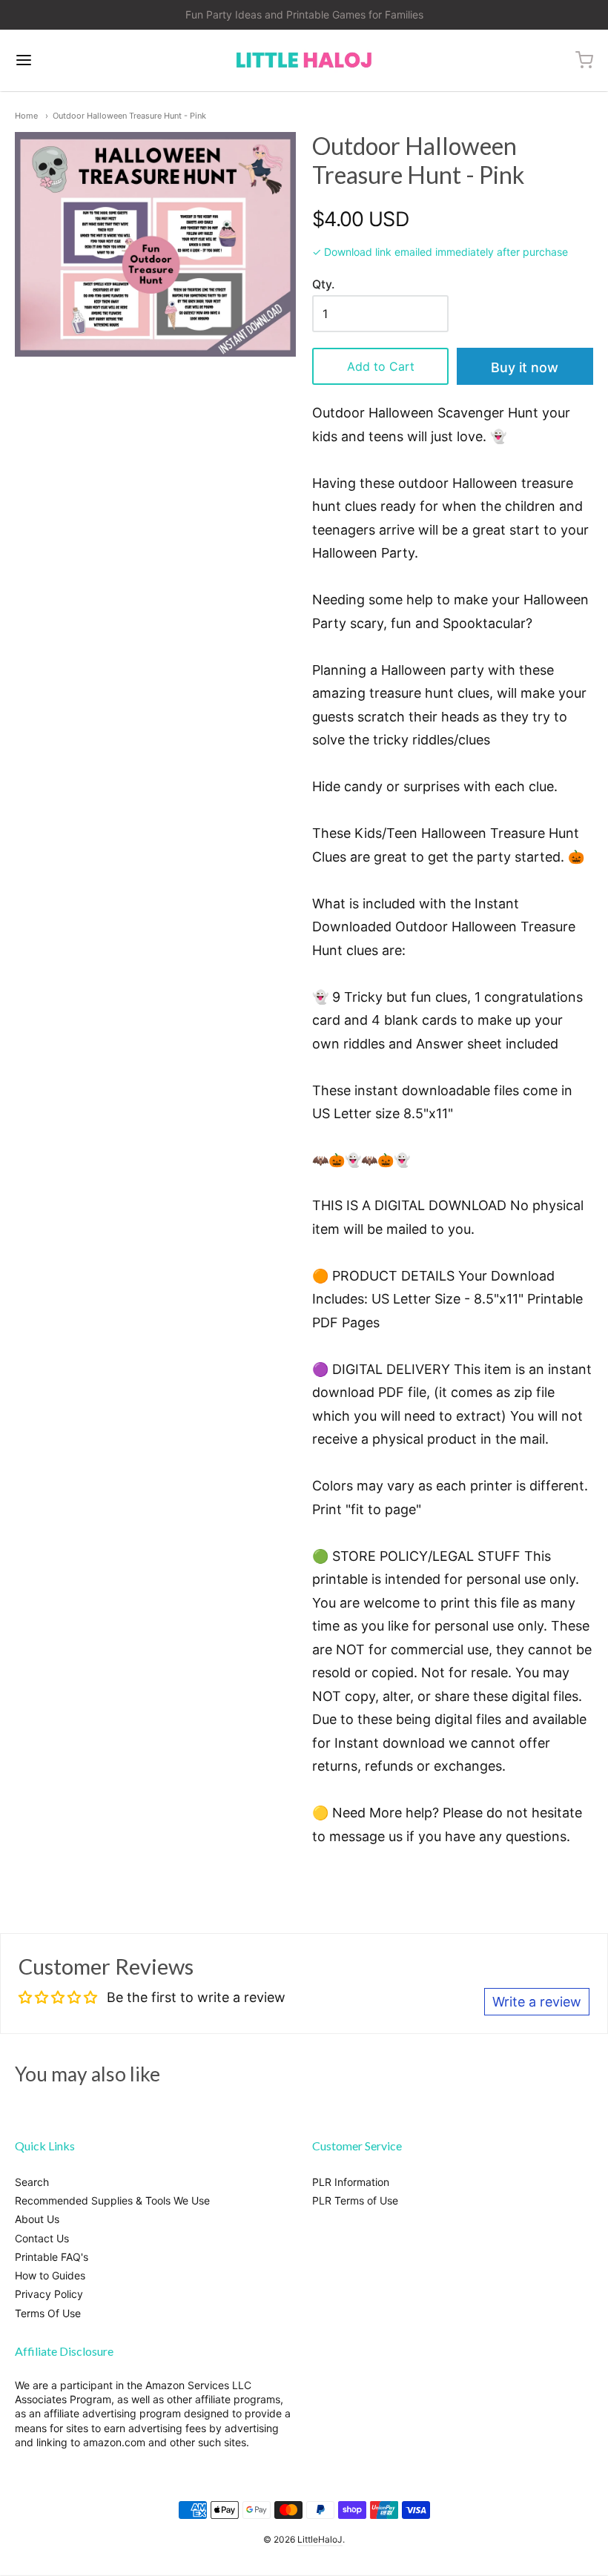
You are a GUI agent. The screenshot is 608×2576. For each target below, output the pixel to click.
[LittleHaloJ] (304, 60)
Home (26, 116)
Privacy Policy (49, 2294)
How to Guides (50, 2275)
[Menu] (73, 60)
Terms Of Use (48, 2313)
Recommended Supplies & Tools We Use (112, 2200)
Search (32, 2182)
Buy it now (525, 367)
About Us (37, 2219)
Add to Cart (381, 366)
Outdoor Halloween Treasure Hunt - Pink (129, 116)
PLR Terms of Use (355, 2200)
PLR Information (351, 2182)
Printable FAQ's (52, 2257)
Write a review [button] (537, 2002)
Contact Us (42, 2238)
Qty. (323, 285)
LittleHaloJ (320, 2539)
